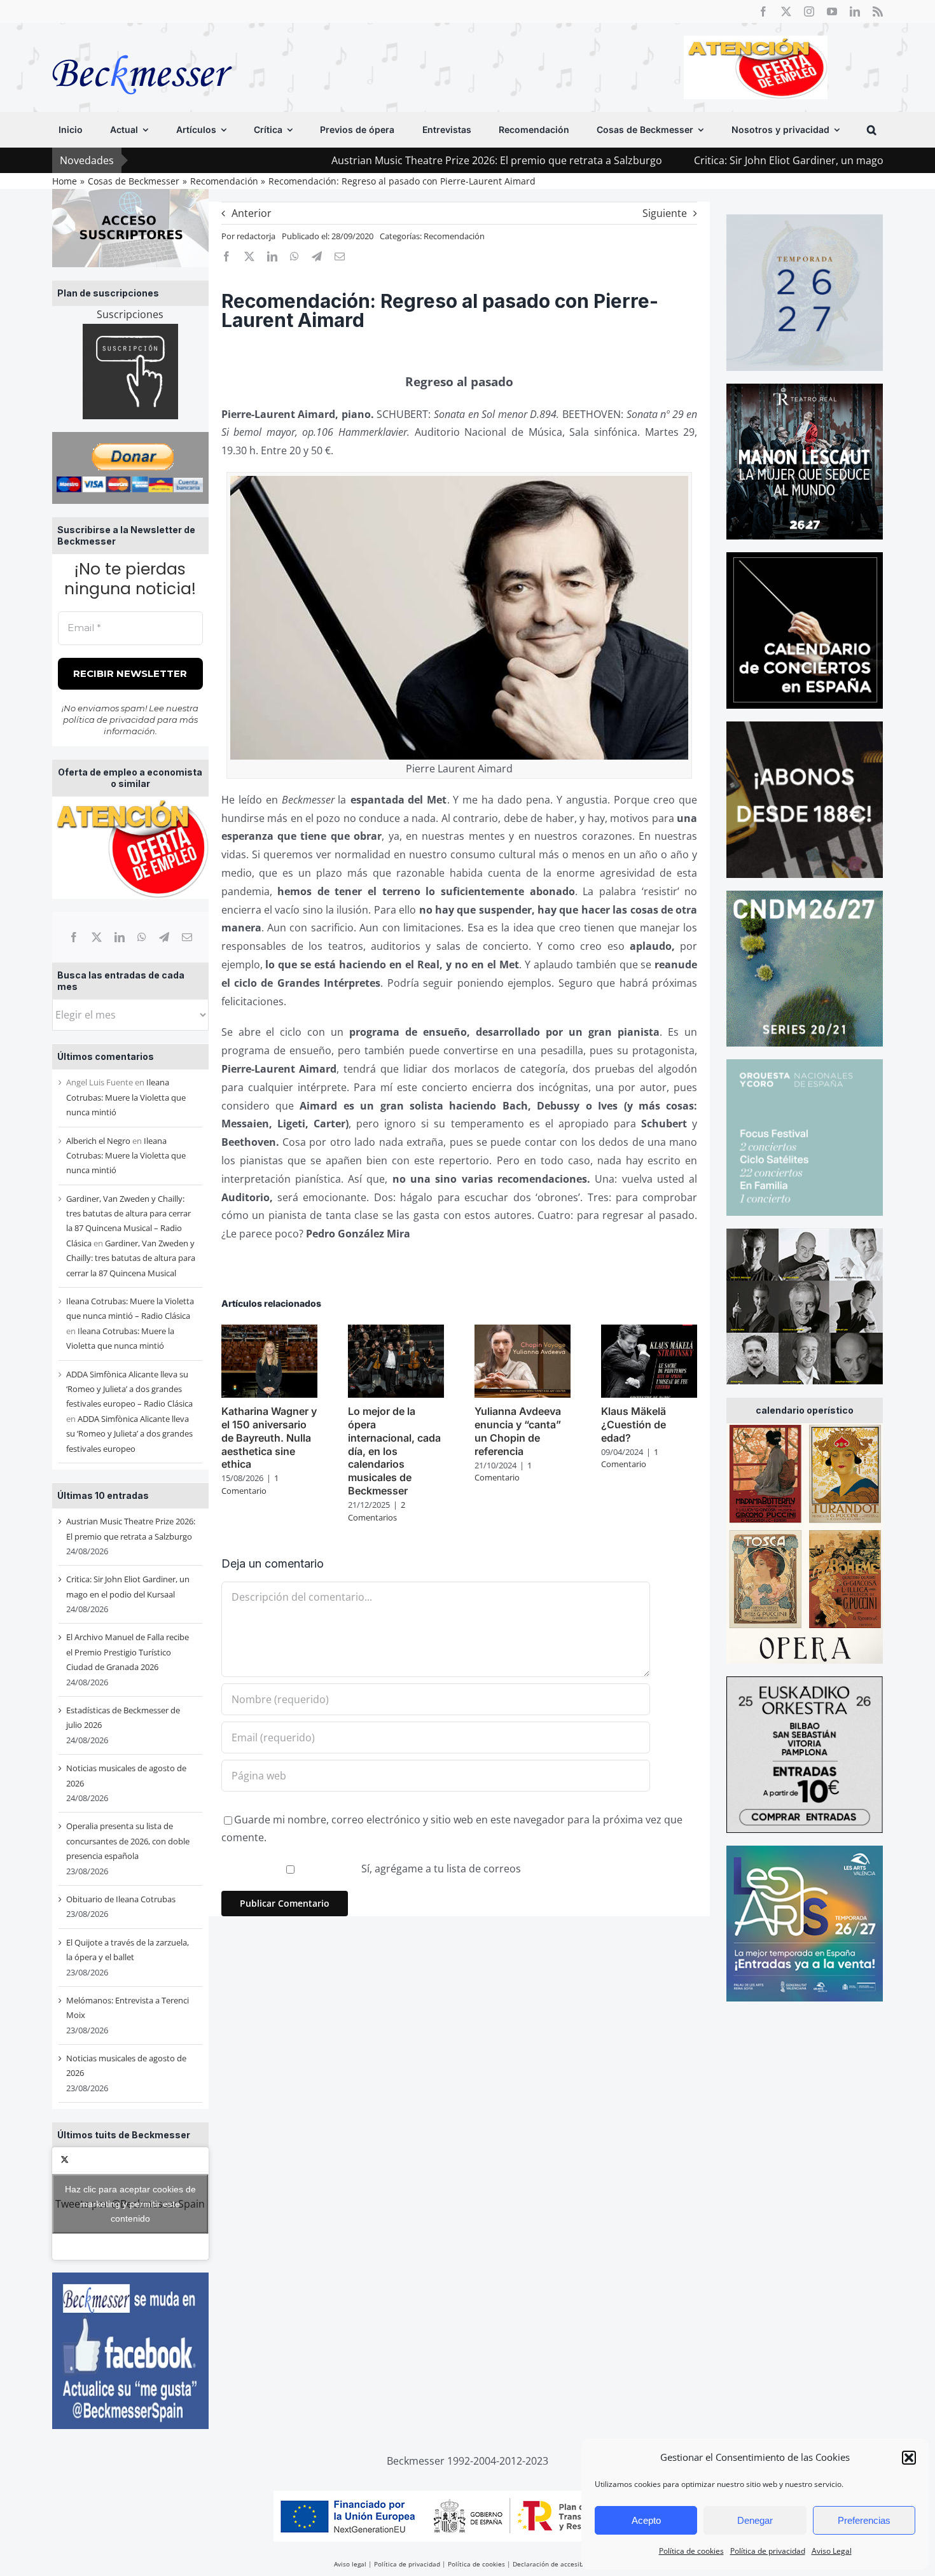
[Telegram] (164, 937)
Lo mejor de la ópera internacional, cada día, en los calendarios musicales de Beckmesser (394, 1451)
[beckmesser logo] (142, 46)
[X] (97, 937)
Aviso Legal (832, 2551)
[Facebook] (74, 937)
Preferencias (864, 2520)
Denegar (755, 2520)
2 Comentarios (377, 1511)
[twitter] (786, 11)
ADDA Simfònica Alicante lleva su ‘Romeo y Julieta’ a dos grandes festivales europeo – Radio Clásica (129, 1389)
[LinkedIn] (120, 937)
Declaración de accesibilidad (557, 2564)
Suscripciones (130, 314)
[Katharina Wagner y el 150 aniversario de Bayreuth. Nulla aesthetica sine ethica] (269, 1332)
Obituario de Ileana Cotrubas (121, 1899)
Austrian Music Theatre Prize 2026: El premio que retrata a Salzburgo (368, 160)
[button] (909, 2458)
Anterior (252, 213)
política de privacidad (109, 720)
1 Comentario (250, 1484)
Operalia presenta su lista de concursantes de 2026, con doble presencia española (128, 1841)
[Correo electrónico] (187, 937)
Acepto (646, 2520)
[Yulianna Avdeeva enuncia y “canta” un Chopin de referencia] (523, 1332)
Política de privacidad (768, 2551)
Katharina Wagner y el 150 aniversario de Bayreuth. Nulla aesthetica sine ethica (269, 1438)
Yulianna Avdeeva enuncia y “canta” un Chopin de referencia (518, 1431)
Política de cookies (691, 2551)
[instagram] (809, 11)
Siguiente (665, 213)
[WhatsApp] (142, 937)
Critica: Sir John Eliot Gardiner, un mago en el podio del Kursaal (716, 160)
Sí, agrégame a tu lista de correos (440, 1869)
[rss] (878, 11)
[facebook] (763, 11)
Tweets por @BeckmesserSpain (130, 2203)
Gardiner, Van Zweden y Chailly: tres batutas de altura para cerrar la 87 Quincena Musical (131, 1258)
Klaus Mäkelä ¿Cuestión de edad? (634, 1424)
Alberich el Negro (98, 1141)
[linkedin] (855, 11)
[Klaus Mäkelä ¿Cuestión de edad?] (649, 1332)
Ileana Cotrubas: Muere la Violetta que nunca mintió (126, 1097)
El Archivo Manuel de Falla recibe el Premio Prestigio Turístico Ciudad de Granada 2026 (128, 1652)
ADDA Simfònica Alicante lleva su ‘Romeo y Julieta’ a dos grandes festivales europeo (129, 1434)
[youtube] (832, 11)
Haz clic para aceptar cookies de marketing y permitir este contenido (130, 2203)
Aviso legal (350, 2564)
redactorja (256, 236)
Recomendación (454, 236)
